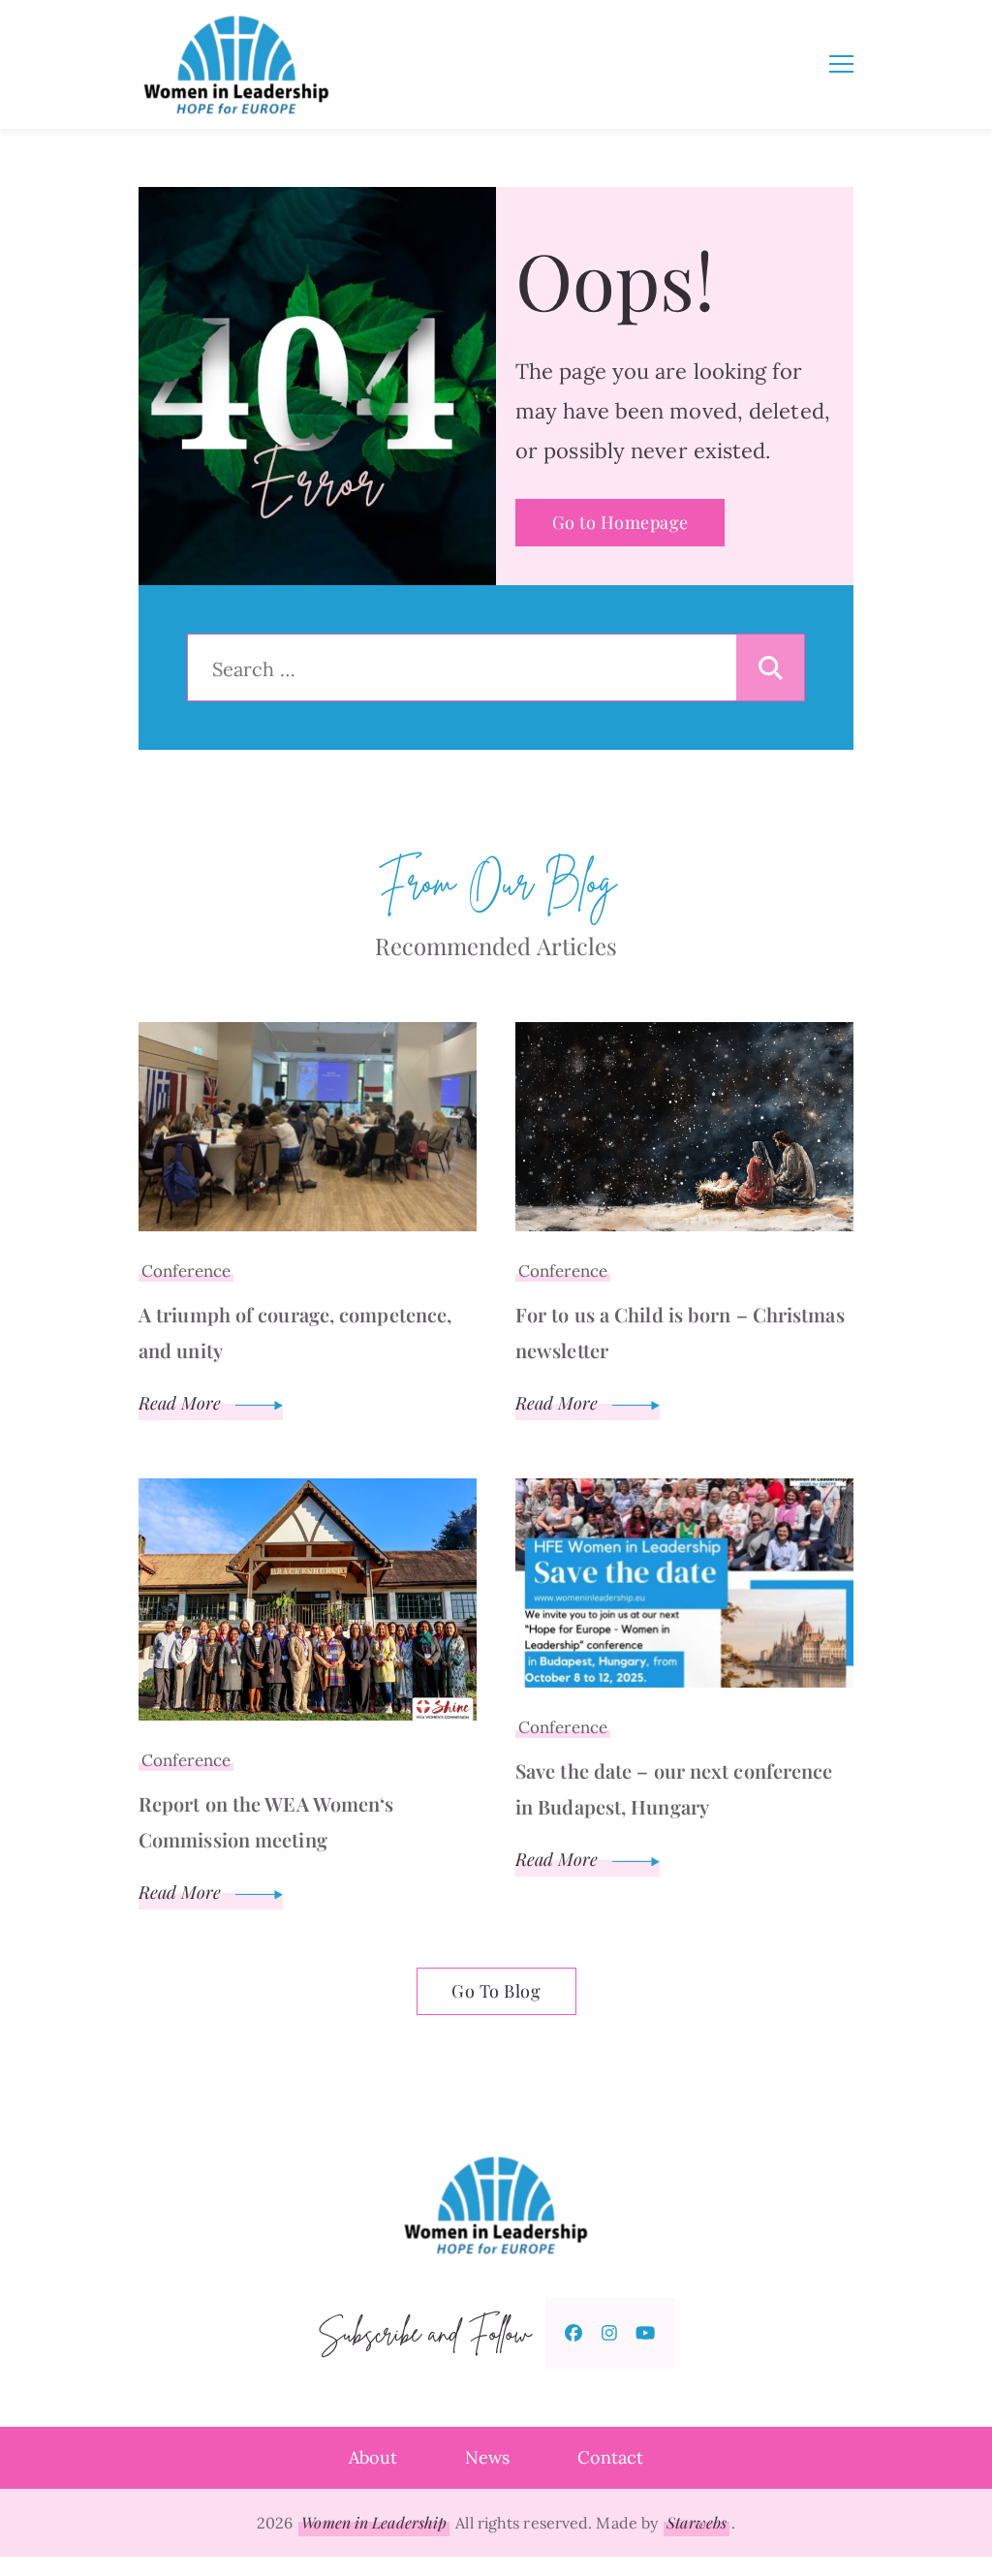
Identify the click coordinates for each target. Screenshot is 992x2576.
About (373, 2457)
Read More (182, 1403)
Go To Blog (496, 1991)
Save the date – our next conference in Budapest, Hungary (674, 1788)
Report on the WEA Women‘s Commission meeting (266, 1821)
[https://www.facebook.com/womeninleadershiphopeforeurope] (573, 2333)
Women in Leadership (374, 2522)
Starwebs (697, 2522)
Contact (610, 2457)
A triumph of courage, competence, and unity (295, 1332)
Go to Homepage (620, 522)
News (487, 2457)
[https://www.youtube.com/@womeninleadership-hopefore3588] (645, 2333)
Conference (186, 1271)
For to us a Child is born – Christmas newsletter (680, 1332)
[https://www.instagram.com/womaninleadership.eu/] (609, 2333)
